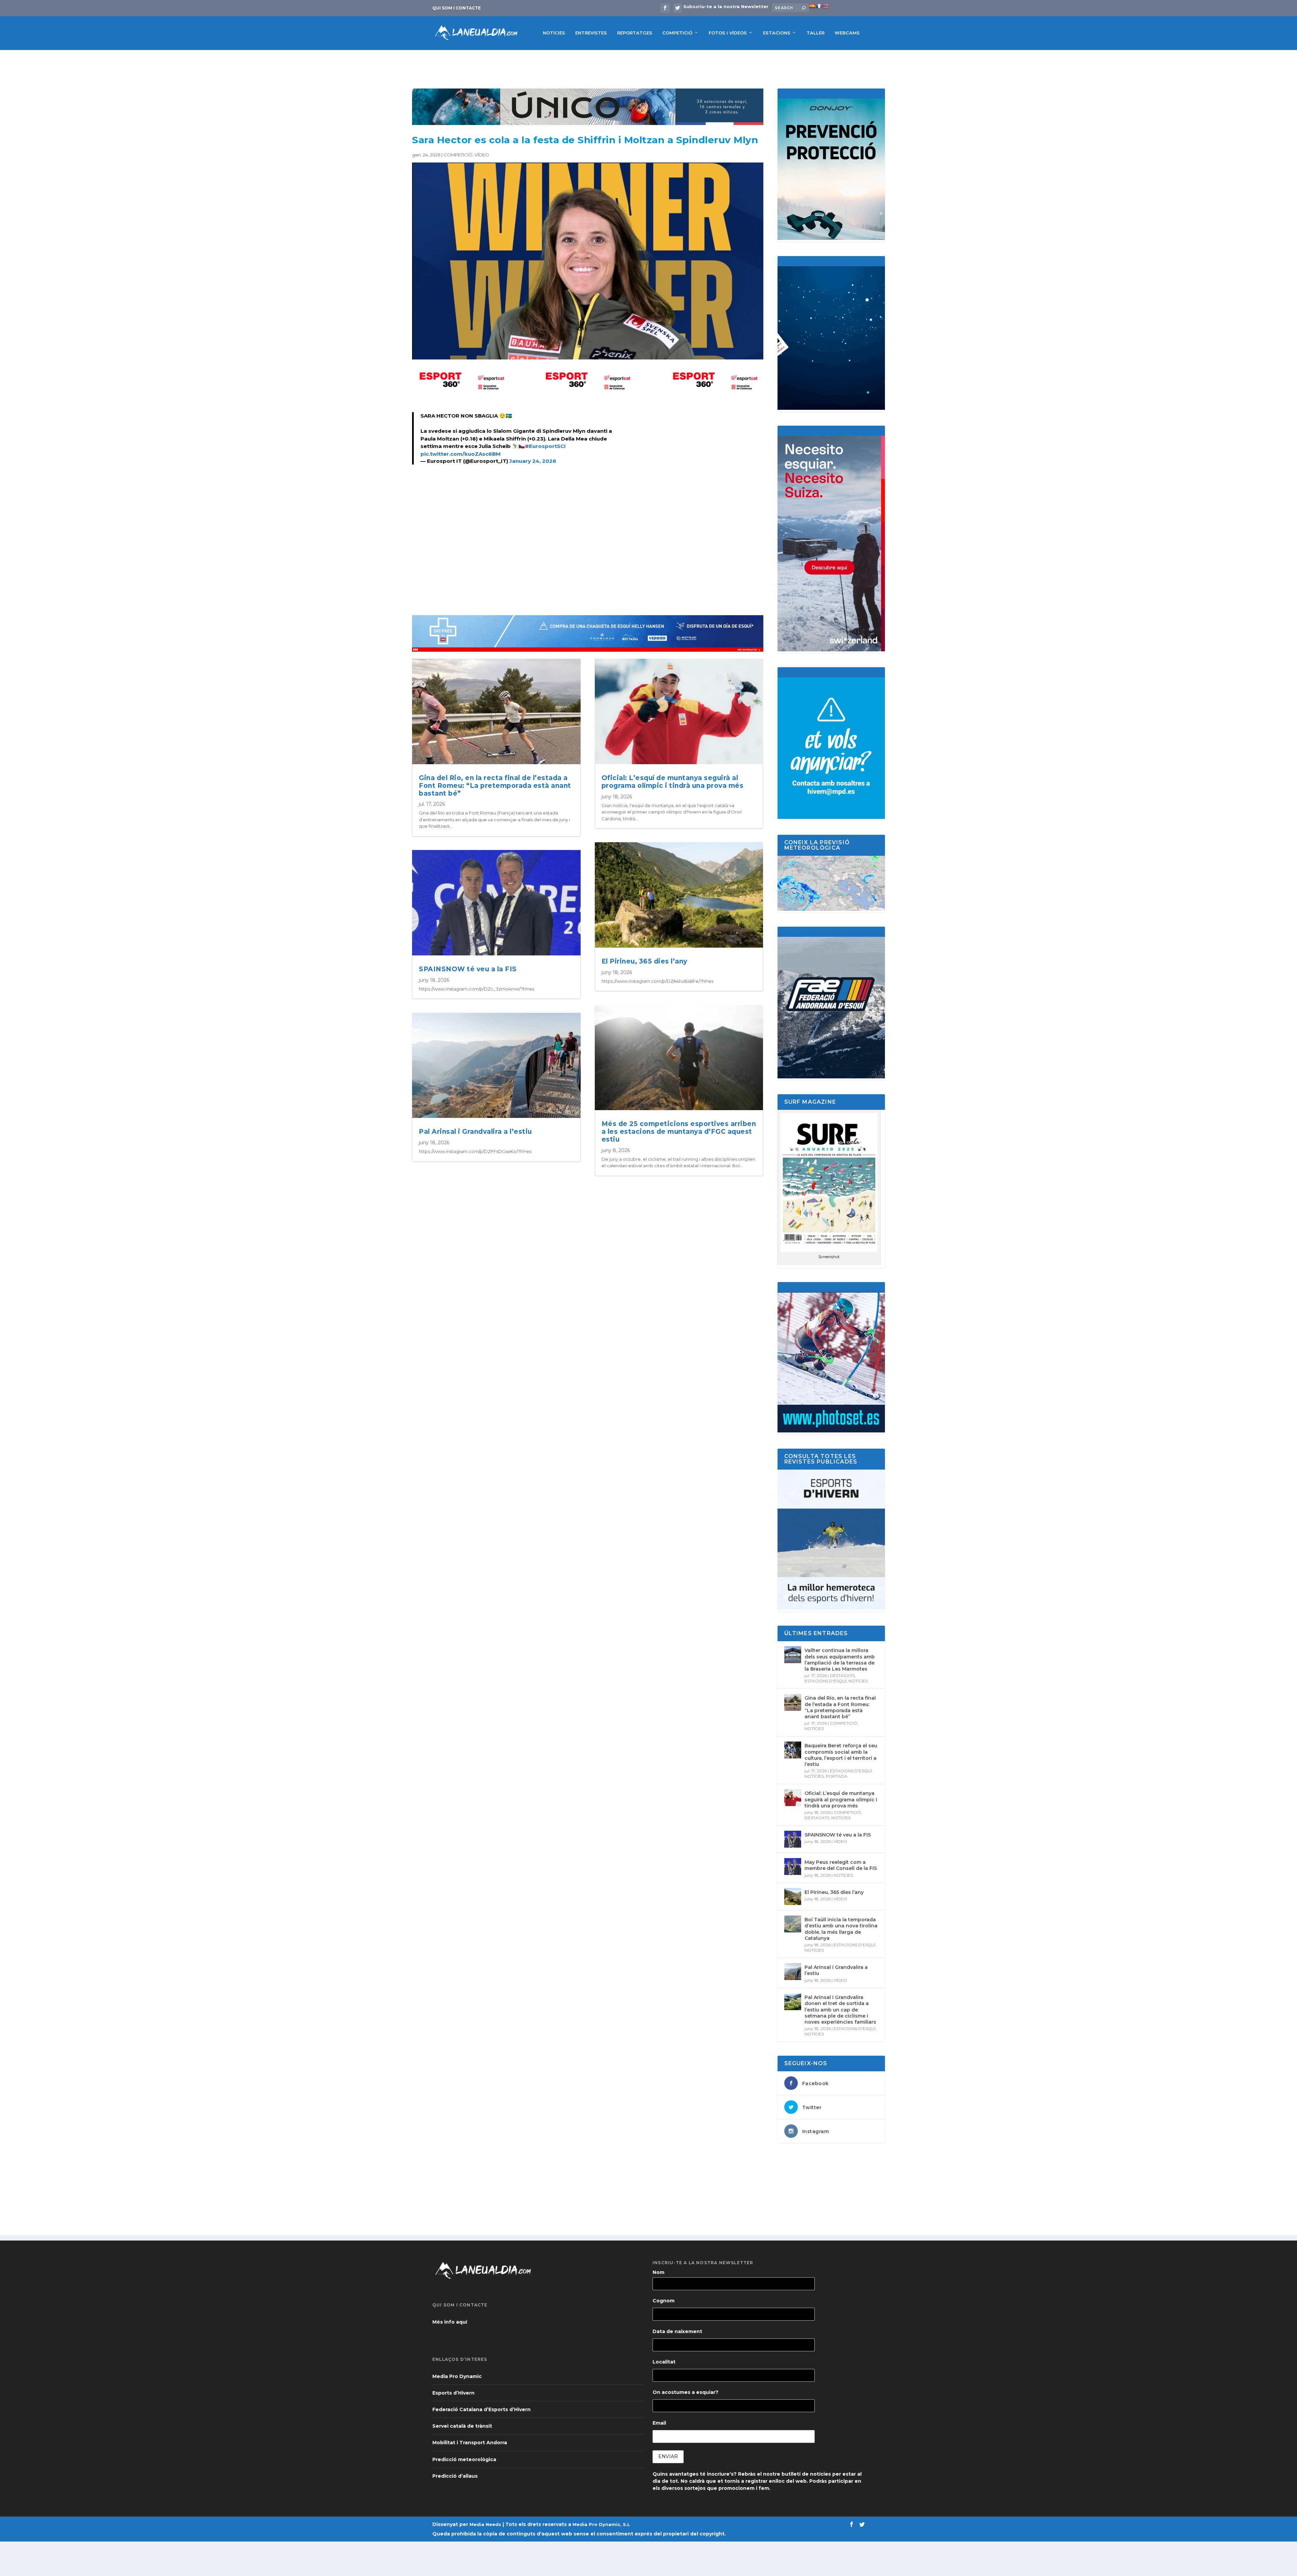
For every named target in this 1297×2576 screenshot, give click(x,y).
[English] (825, 6)
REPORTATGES (635, 33)
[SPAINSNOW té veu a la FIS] (793, 1839)
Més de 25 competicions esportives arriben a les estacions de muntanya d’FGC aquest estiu (679, 1132)
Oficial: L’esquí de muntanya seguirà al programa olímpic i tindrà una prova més (673, 782)
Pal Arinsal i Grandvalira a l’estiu (475, 1132)
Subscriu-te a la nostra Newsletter (726, 6)
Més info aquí (450, 2322)
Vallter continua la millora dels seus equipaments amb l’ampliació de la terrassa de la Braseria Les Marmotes (840, 1660)
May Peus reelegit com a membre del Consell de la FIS (841, 1865)
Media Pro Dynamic (457, 2376)
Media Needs (485, 2524)
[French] (819, 6)
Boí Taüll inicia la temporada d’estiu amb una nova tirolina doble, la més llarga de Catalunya (841, 1929)
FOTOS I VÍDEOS (728, 33)
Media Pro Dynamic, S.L (601, 2524)
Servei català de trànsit (462, 2426)
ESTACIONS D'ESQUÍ (825, 1681)
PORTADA (837, 1776)
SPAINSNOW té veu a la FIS (468, 969)
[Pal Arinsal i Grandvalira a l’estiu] (793, 1972)
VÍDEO (482, 155)
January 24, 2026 (533, 461)
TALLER (816, 33)
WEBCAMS (847, 33)
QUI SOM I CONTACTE (456, 8)
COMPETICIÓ (677, 33)
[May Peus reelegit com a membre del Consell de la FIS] (793, 1867)
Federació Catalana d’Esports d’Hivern (481, 2409)
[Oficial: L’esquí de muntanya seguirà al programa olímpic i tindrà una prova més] (793, 1798)
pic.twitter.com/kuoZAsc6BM (461, 454)
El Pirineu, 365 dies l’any (644, 961)
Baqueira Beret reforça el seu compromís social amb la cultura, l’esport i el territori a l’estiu (841, 1755)
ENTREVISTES (591, 33)
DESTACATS (842, 1675)
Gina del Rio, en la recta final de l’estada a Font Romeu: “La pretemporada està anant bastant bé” (495, 786)
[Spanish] (812, 6)
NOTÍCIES (554, 33)
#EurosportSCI (545, 446)
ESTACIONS (777, 33)
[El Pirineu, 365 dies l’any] (793, 1897)
